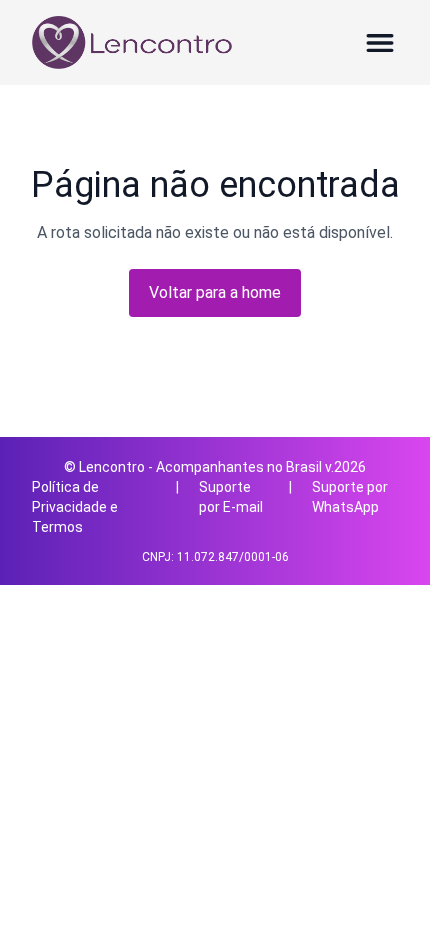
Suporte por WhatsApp (350, 497)
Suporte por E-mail (231, 497)
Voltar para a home (215, 292)
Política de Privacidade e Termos (75, 507)
